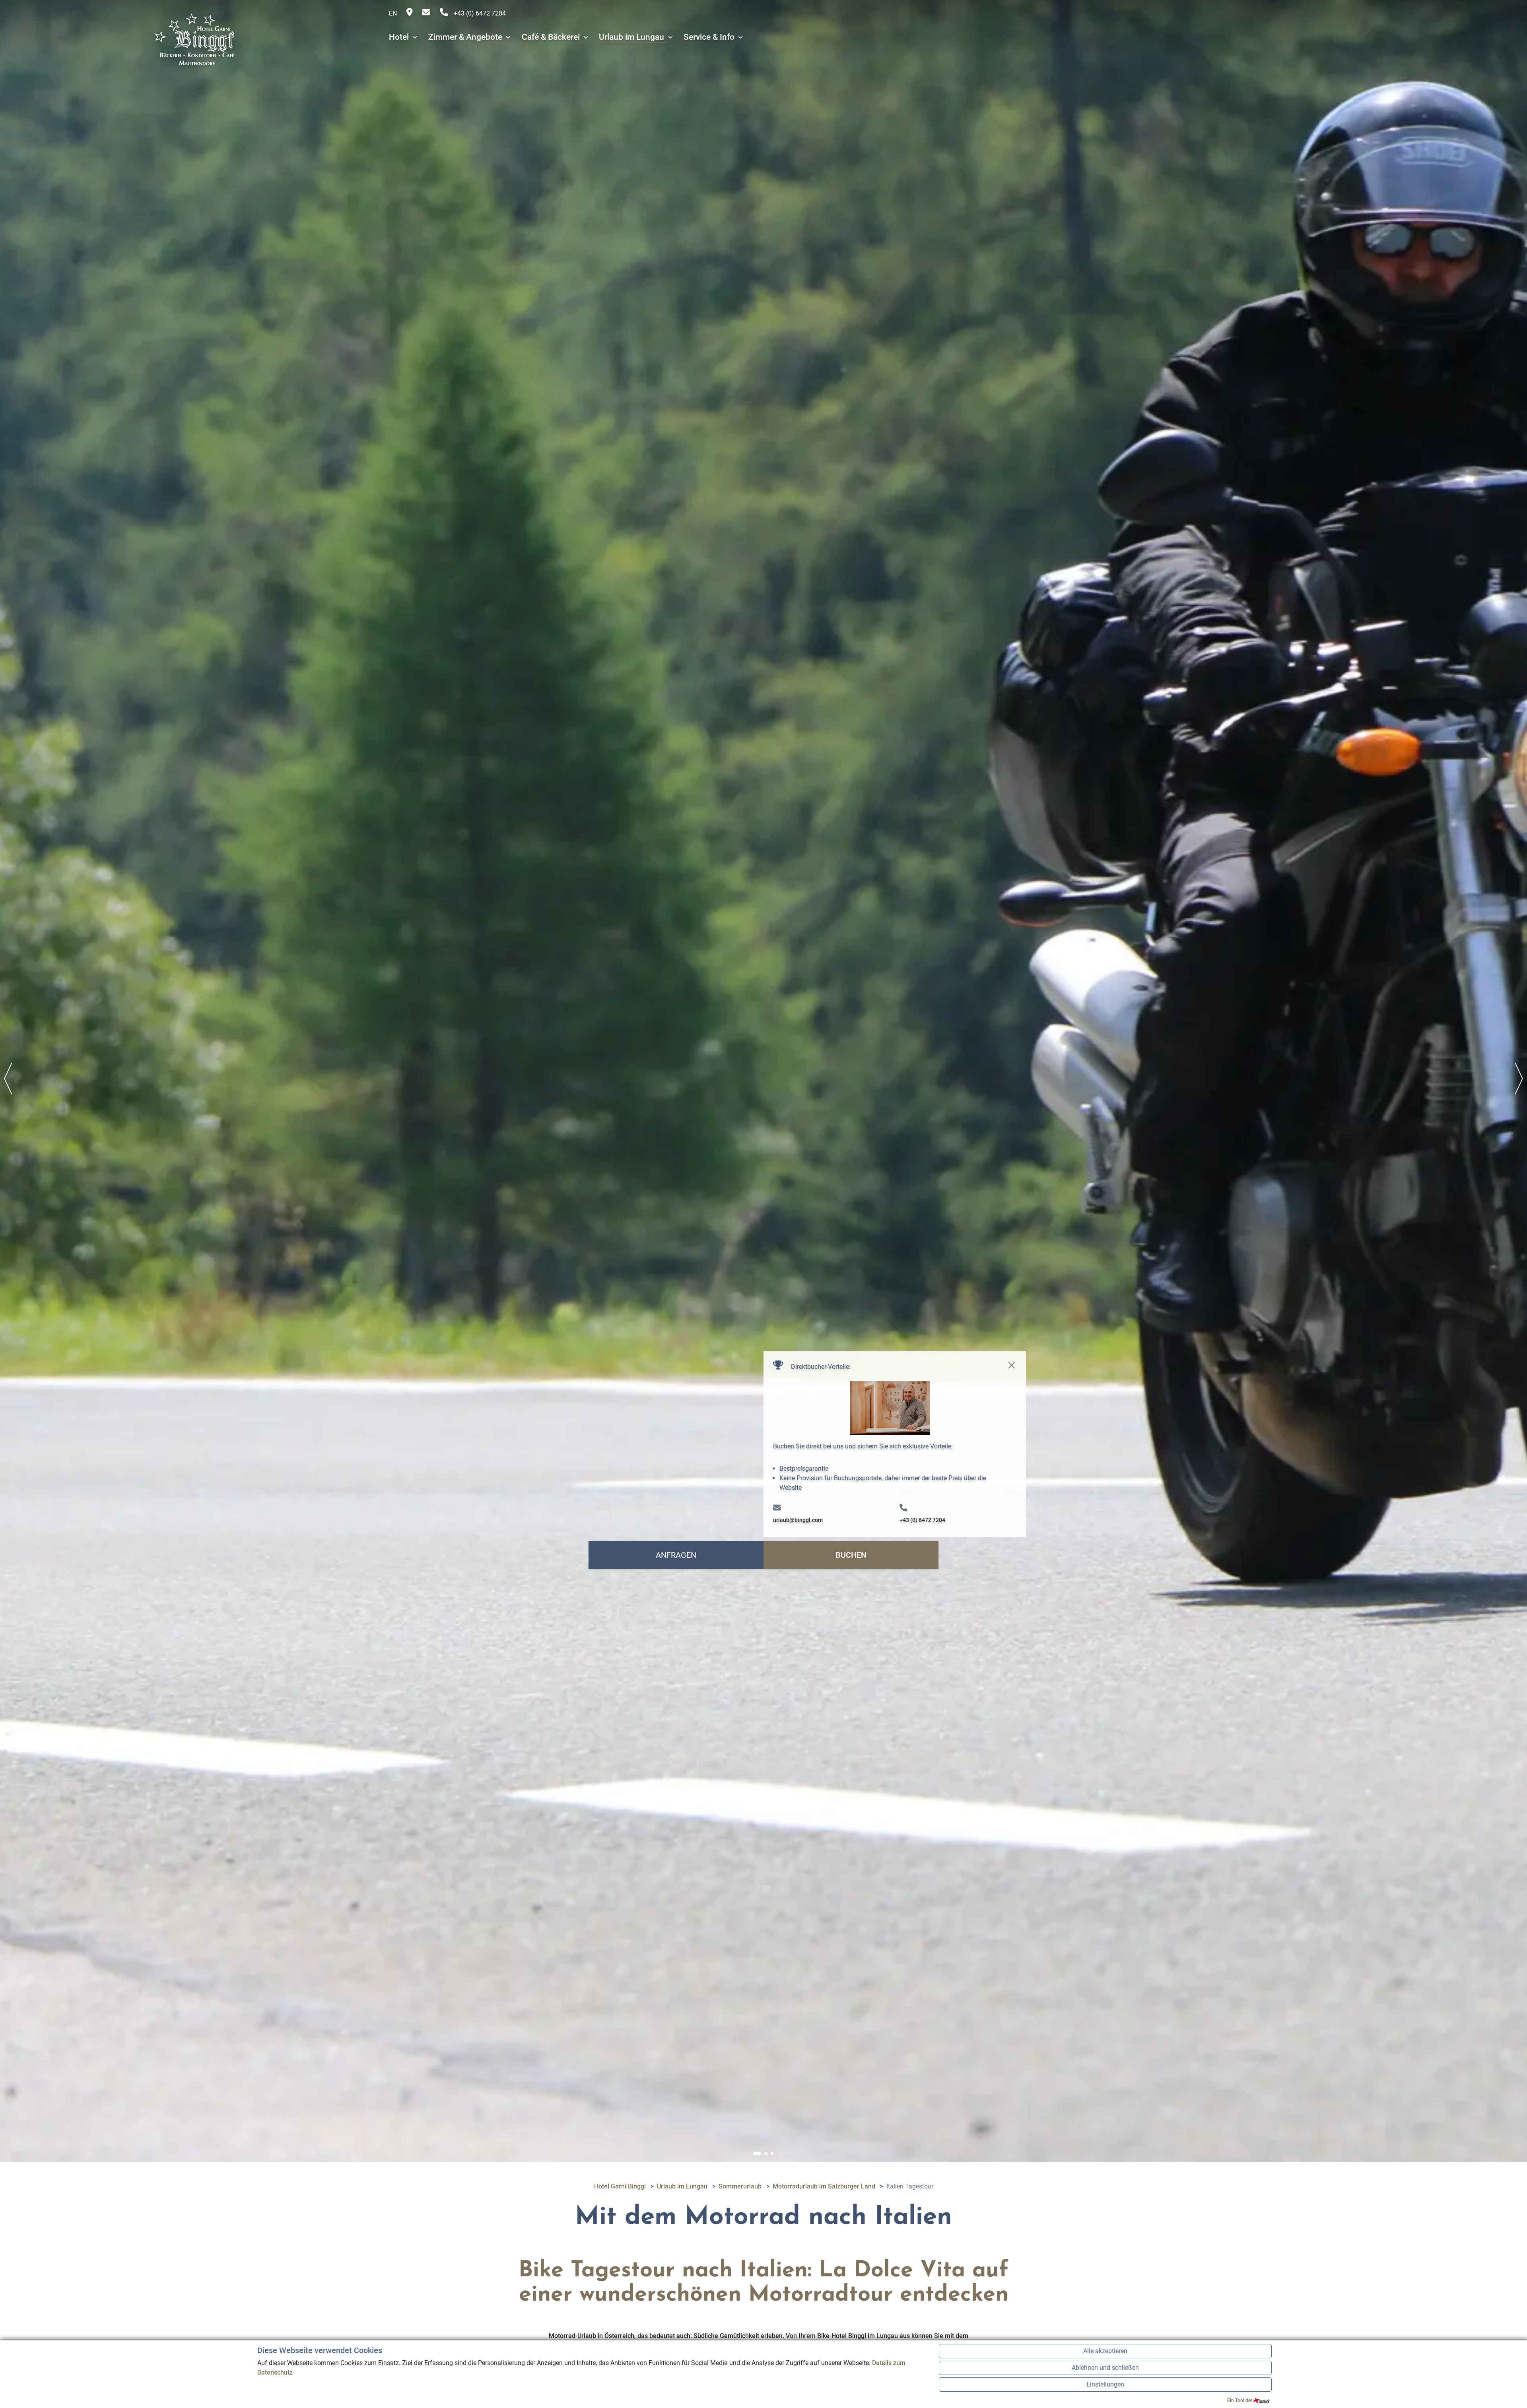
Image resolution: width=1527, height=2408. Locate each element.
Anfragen (676, 1555)
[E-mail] (427, 13)
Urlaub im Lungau (632, 37)
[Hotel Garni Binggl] (194, 37)
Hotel (400, 37)
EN (393, 13)
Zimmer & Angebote (466, 37)
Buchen (851, 1555)
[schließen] (1012, 1365)
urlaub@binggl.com (798, 1520)
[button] (757, 2153)
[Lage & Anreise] (410, 13)
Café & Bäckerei (552, 37)
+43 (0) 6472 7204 (479, 13)
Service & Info (710, 37)
